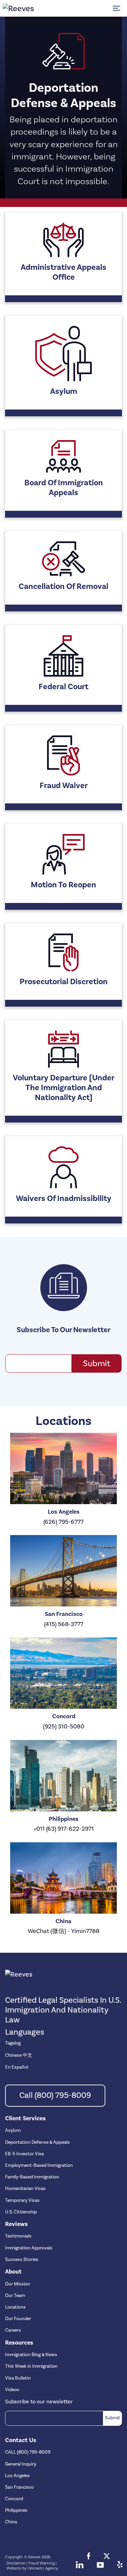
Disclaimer (16, 2563)
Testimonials (18, 2236)
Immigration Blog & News (31, 2355)
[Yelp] (120, 2566)
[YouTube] (100, 2566)
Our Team (15, 2296)
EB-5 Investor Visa (24, 2154)
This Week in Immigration (31, 2366)
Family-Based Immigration (32, 2177)
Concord (14, 2499)
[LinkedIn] (80, 2566)
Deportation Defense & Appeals (37, 2142)
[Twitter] (107, 2557)
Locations (15, 2307)
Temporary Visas (22, 2200)
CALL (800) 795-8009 (28, 2452)
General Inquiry (21, 2464)
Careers (13, 2330)
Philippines (16, 2510)
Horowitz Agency (43, 2568)
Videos (12, 2390)
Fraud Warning (41, 2563)
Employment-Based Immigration (39, 2165)
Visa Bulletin (18, 2378)
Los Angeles (17, 2476)
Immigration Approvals (29, 2248)
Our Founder (18, 2319)
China (11, 2522)
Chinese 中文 (19, 2055)
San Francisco (19, 2487)
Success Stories (22, 2260)
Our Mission (18, 2284)
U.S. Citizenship (21, 2212)
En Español (17, 2067)
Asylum (13, 2130)
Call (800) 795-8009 (55, 2095)
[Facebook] (89, 2557)
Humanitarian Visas (25, 2189)
